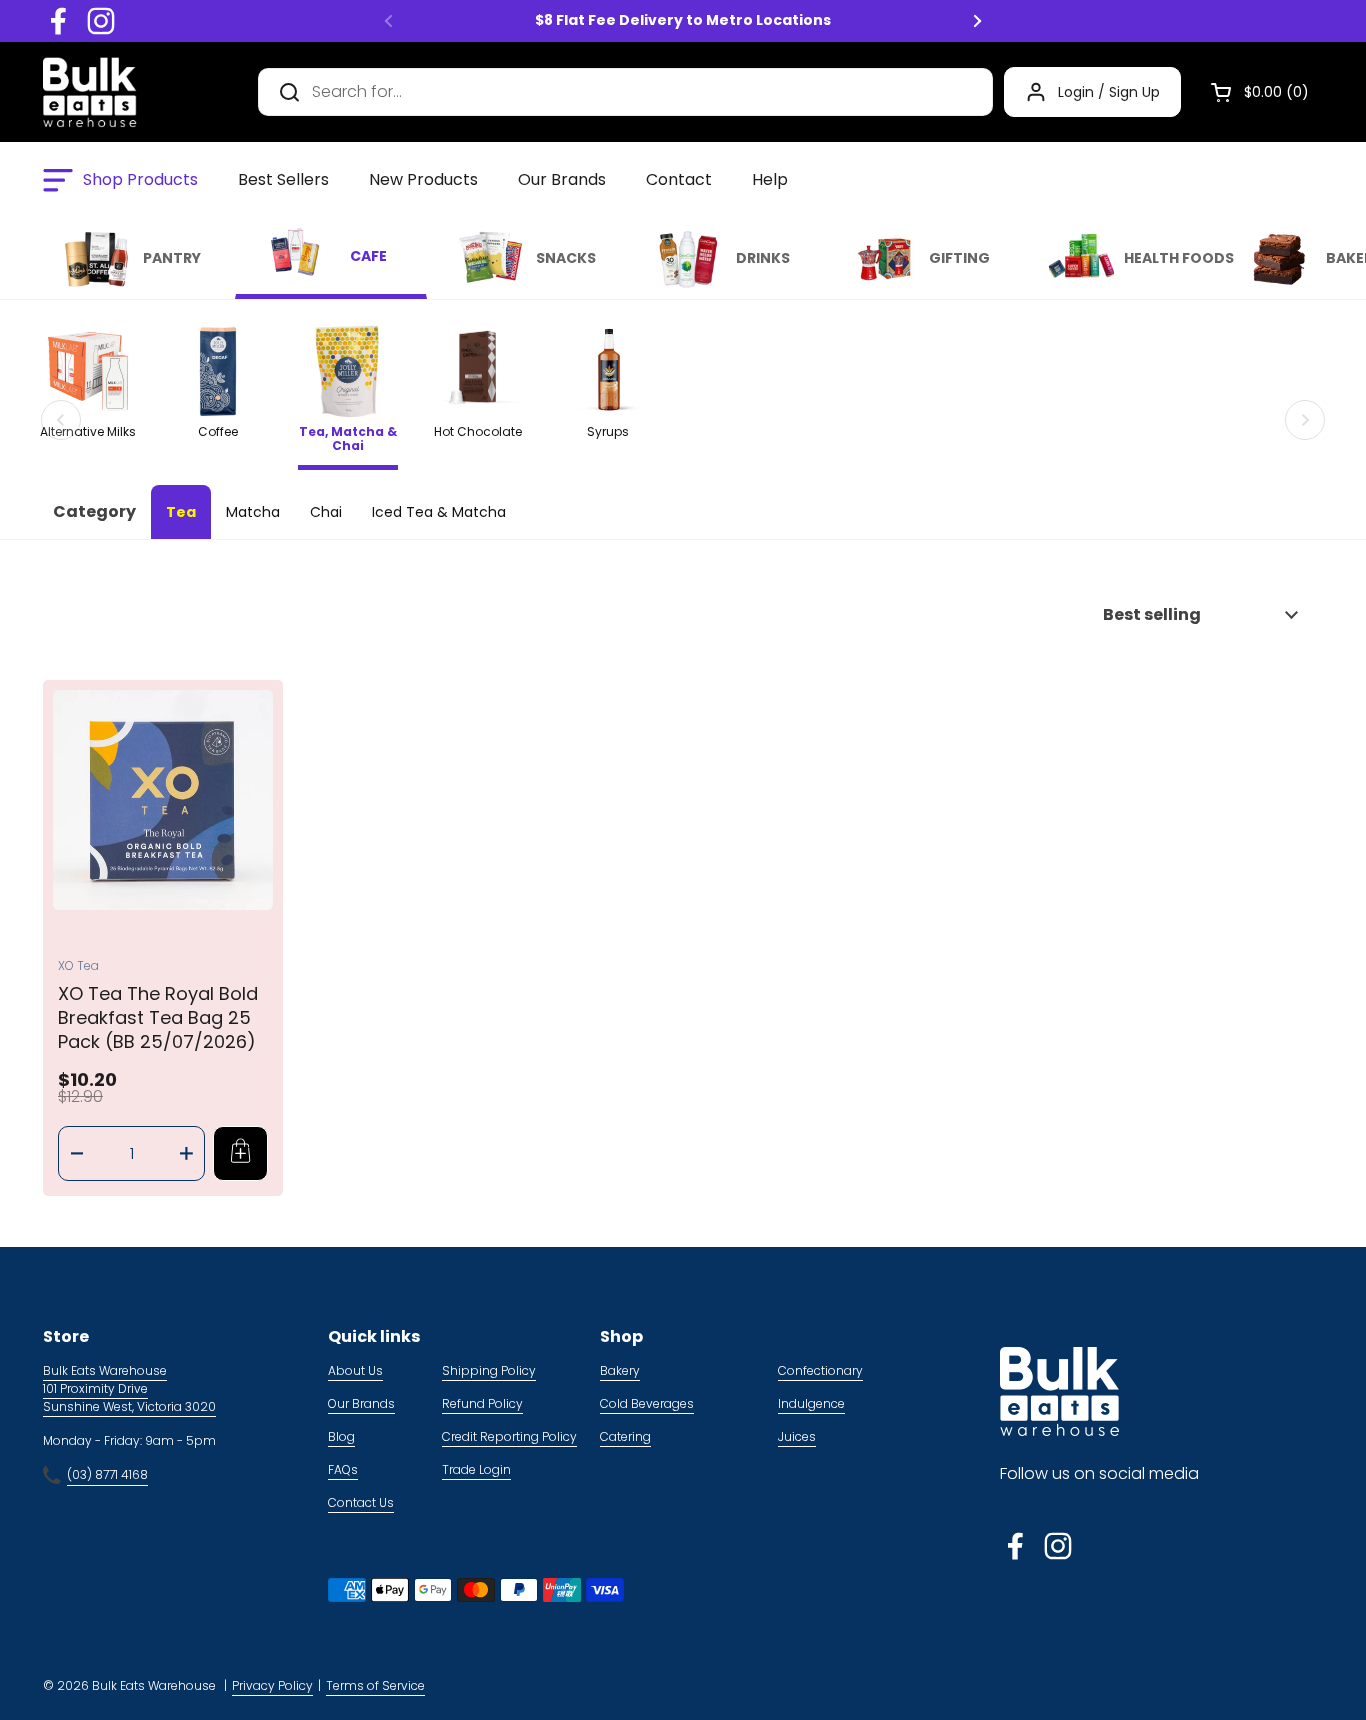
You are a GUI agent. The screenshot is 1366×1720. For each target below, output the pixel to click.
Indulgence (811, 1403)
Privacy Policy (272, 1685)
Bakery (620, 1370)
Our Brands (361, 1403)
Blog (341, 1436)
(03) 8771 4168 (107, 1474)
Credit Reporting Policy (509, 1436)
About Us (355, 1370)
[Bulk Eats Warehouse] (90, 92)
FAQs (343, 1469)
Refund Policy (482, 1403)
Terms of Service (375, 1685)
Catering (625, 1436)
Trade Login (476, 1469)
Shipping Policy (489, 1370)
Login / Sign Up (1109, 92)
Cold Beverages (647, 1403)
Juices (797, 1436)
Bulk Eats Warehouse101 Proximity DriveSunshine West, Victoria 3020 (129, 1388)
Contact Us (361, 1502)
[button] (1252, 92)
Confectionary (820, 1370)
